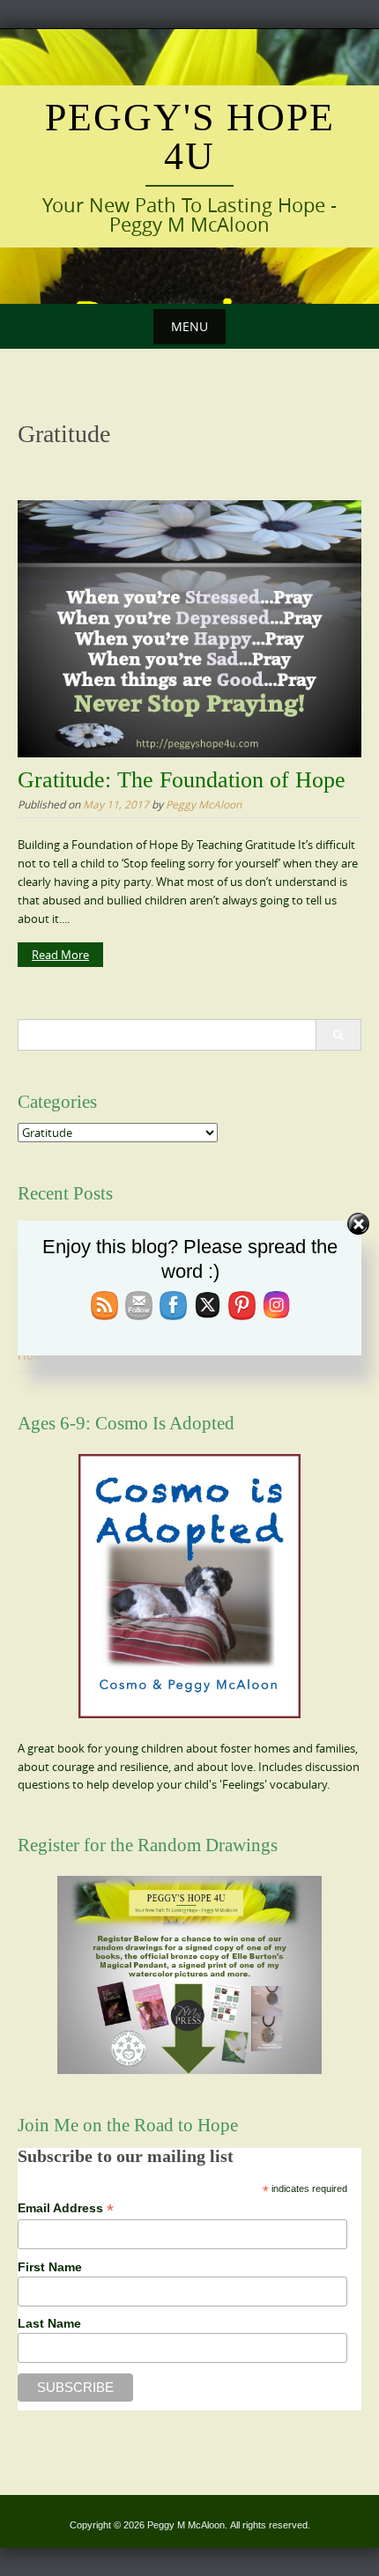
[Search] (338, 1035)
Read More (60, 955)
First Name (50, 2267)
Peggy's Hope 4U (190, 137)
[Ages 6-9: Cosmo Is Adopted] (189, 1586)
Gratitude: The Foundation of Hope (182, 780)
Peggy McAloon (204, 804)
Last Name (49, 2323)
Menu (189, 326)
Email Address (66, 2208)
